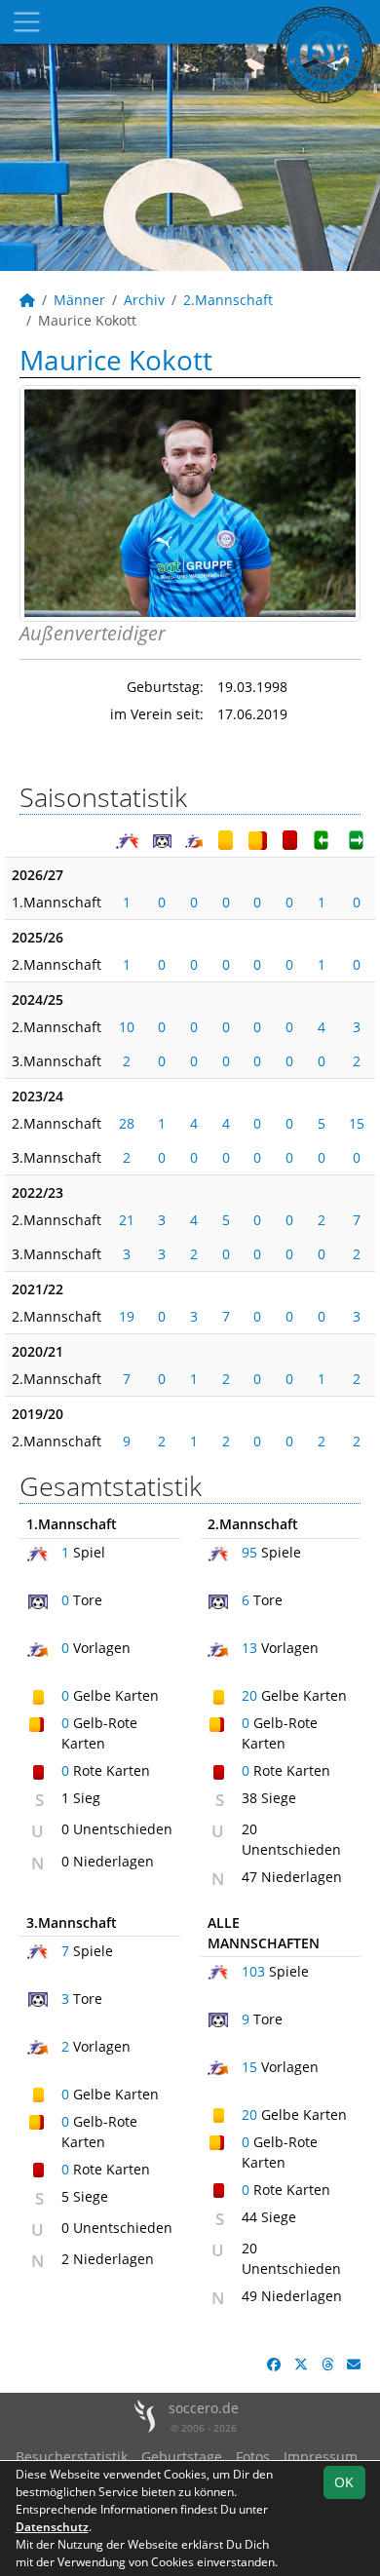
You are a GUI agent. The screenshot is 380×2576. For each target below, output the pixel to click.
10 (127, 1027)
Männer (79, 300)
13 (249, 1648)
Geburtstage (182, 2457)
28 (127, 1123)
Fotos (253, 2457)
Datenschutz (52, 2527)
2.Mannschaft (228, 300)
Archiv (144, 300)
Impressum (321, 2457)
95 (249, 1552)
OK (344, 2482)
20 (249, 1695)
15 (357, 1123)
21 (127, 1220)
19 (127, 1316)
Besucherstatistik (72, 2457)
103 (253, 1971)
